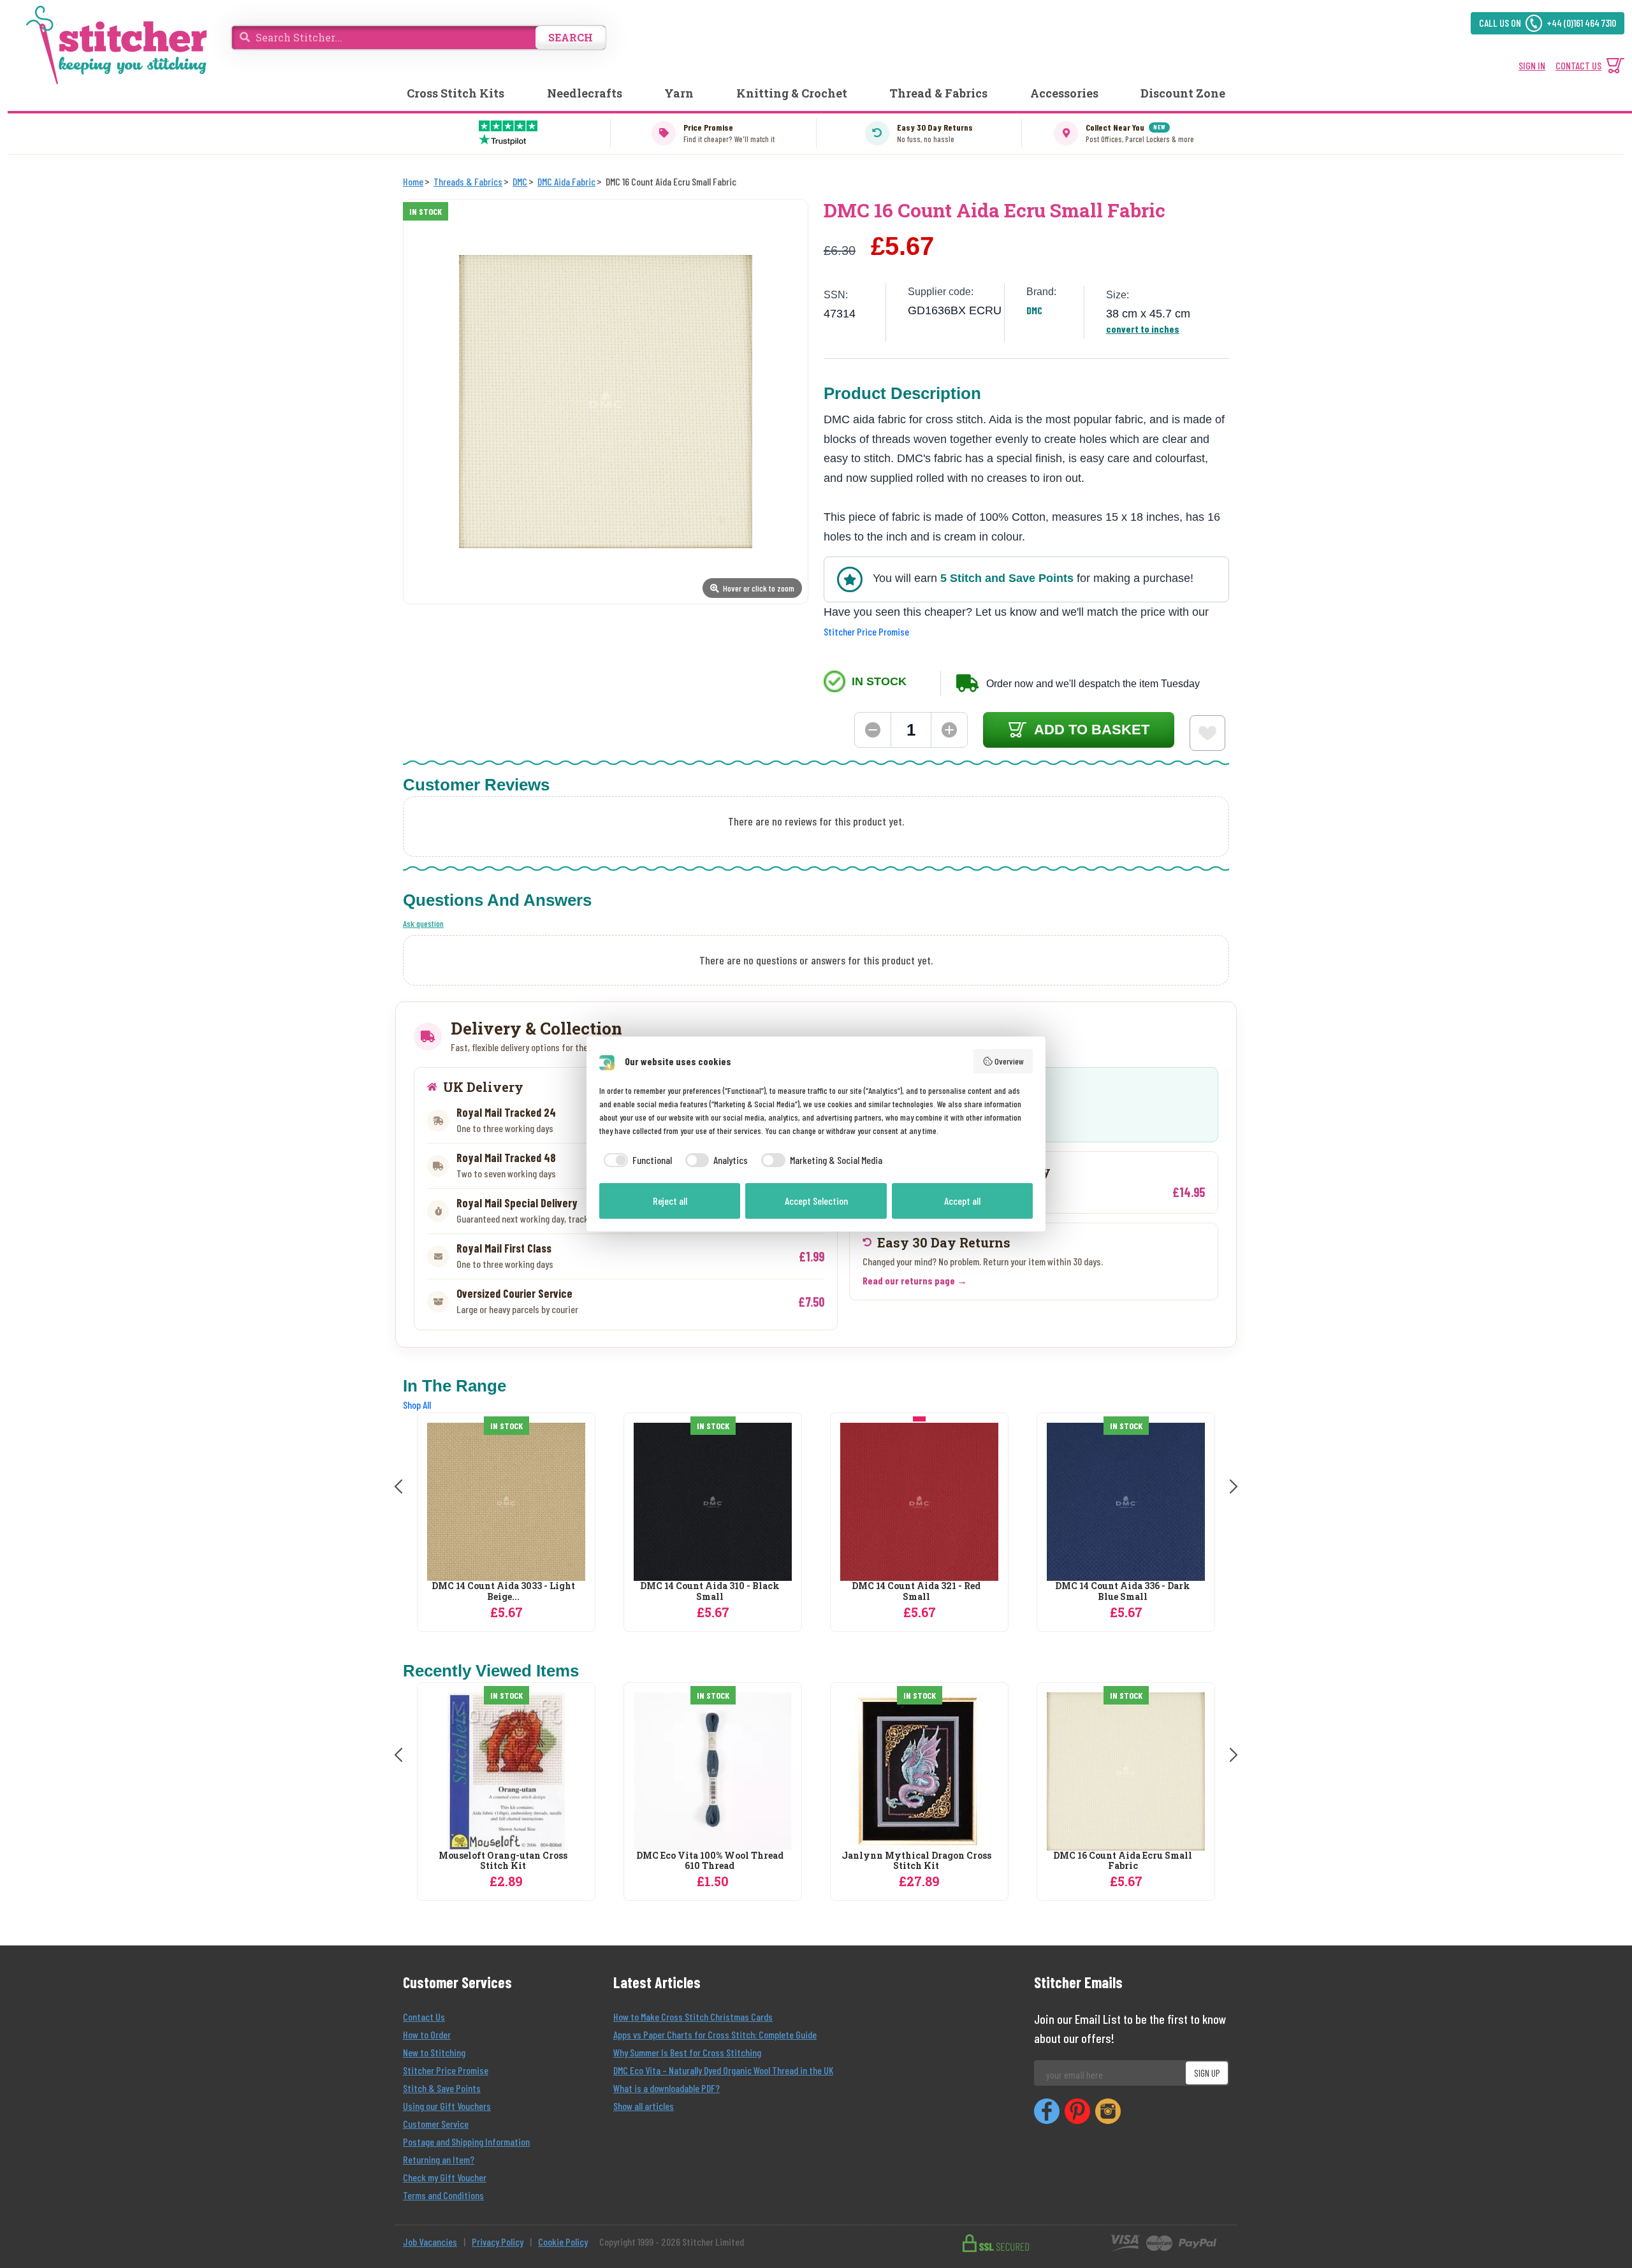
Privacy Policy (498, 2242)
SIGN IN (1532, 65)
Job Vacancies (430, 2242)
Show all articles (644, 2106)
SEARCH (571, 37)
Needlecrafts (585, 93)
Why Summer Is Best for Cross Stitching (687, 2052)
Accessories (1064, 93)
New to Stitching (434, 2052)
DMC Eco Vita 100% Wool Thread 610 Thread (710, 1861)
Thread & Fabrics (938, 93)
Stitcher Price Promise (866, 631)
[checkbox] (636, 1160)
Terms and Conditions (443, 2195)
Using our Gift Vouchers (447, 2106)
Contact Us (424, 2017)
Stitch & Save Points (442, 2088)
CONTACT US (1578, 65)
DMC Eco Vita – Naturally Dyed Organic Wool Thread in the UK (723, 2070)
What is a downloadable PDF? (667, 2088)
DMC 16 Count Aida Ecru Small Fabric (1123, 1861)
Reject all (670, 1201)
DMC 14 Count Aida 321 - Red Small (710, 1592)
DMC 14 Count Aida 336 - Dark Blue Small (916, 1592)
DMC (1034, 310)
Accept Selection (816, 1201)
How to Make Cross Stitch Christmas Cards (693, 2017)
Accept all (962, 1201)
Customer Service (436, 2124)
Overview (1009, 1061)
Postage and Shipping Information (466, 2141)
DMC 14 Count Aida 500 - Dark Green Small (1123, 1592)
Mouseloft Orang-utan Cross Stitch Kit (503, 1861)
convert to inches (1143, 329)
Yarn (679, 93)
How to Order (427, 2034)
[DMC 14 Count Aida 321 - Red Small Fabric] (713, 1502)
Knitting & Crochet (792, 93)
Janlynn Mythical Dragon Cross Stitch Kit (916, 1861)
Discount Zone (1183, 93)
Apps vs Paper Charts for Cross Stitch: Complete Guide (715, 2034)
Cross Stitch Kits (455, 93)
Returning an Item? (439, 2159)
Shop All (417, 1405)
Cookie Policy (563, 2242)
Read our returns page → (915, 1280)
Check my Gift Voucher (445, 2177)
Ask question (423, 923)
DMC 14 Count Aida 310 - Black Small (503, 1592)
